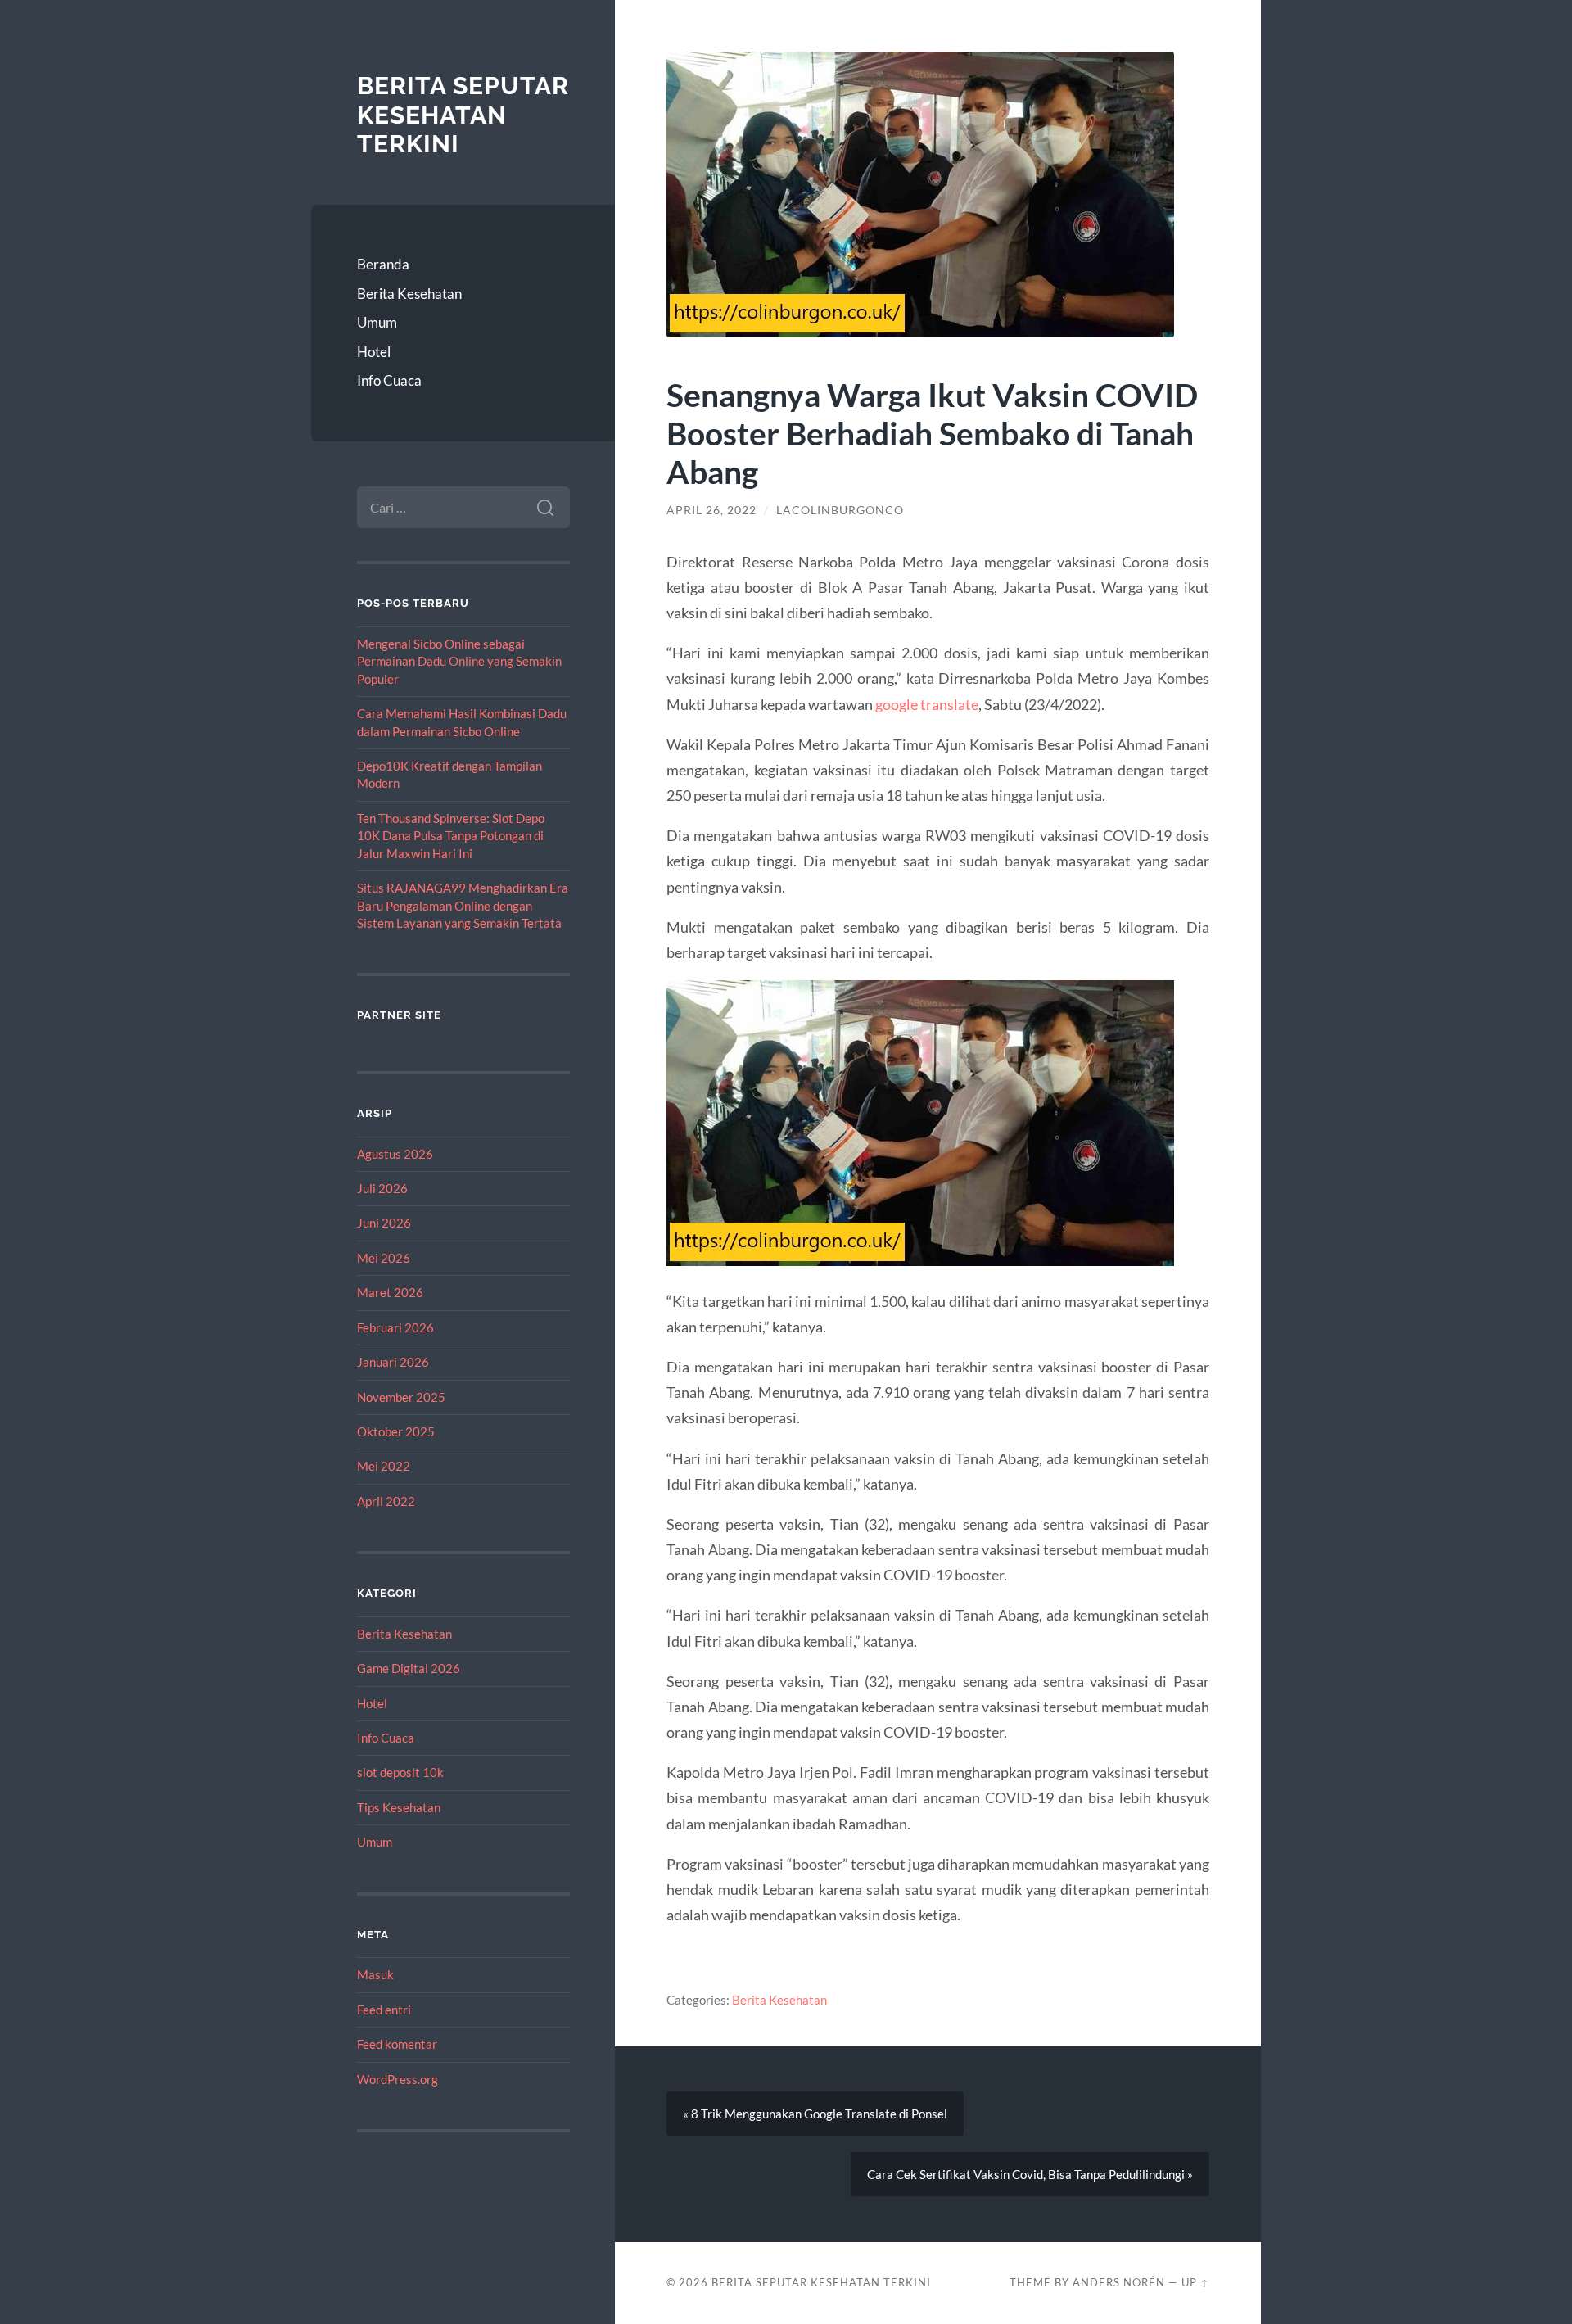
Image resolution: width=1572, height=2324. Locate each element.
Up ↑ (1195, 2282)
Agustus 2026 (395, 1154)
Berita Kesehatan (409, 294)
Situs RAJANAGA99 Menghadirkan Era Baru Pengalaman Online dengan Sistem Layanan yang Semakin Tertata (463, 905)
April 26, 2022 (711, 510)
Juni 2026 (384, 1223)
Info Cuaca (389, 380)
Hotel (374, 352)
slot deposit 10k (400, 1772)
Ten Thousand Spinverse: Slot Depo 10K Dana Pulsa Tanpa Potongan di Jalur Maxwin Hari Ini (451, 836)
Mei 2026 (384, 1258)
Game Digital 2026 (409, 1668)
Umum (377, 322)
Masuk (375, 1974)
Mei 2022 (384, 1466)
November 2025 (401, 1397)
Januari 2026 (393, 1362)
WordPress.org (398, 2079)
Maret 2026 (390, 1292)
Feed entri (384, 2010)
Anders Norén (1119, 2282)
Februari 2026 (395, 1327)
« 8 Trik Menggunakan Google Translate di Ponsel (815, 2114)
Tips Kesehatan (399, 1807)
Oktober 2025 (396, 1431)
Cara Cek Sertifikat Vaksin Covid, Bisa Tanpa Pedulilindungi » (1030, 2174)
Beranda (383, 264)
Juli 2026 (382, 1188)
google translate (927, 704)
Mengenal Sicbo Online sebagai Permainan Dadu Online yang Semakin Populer (459, 661)
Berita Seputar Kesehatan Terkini (463, 115)
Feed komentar (397, 2044)
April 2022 (386, 1501)
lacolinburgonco (840, 510)
